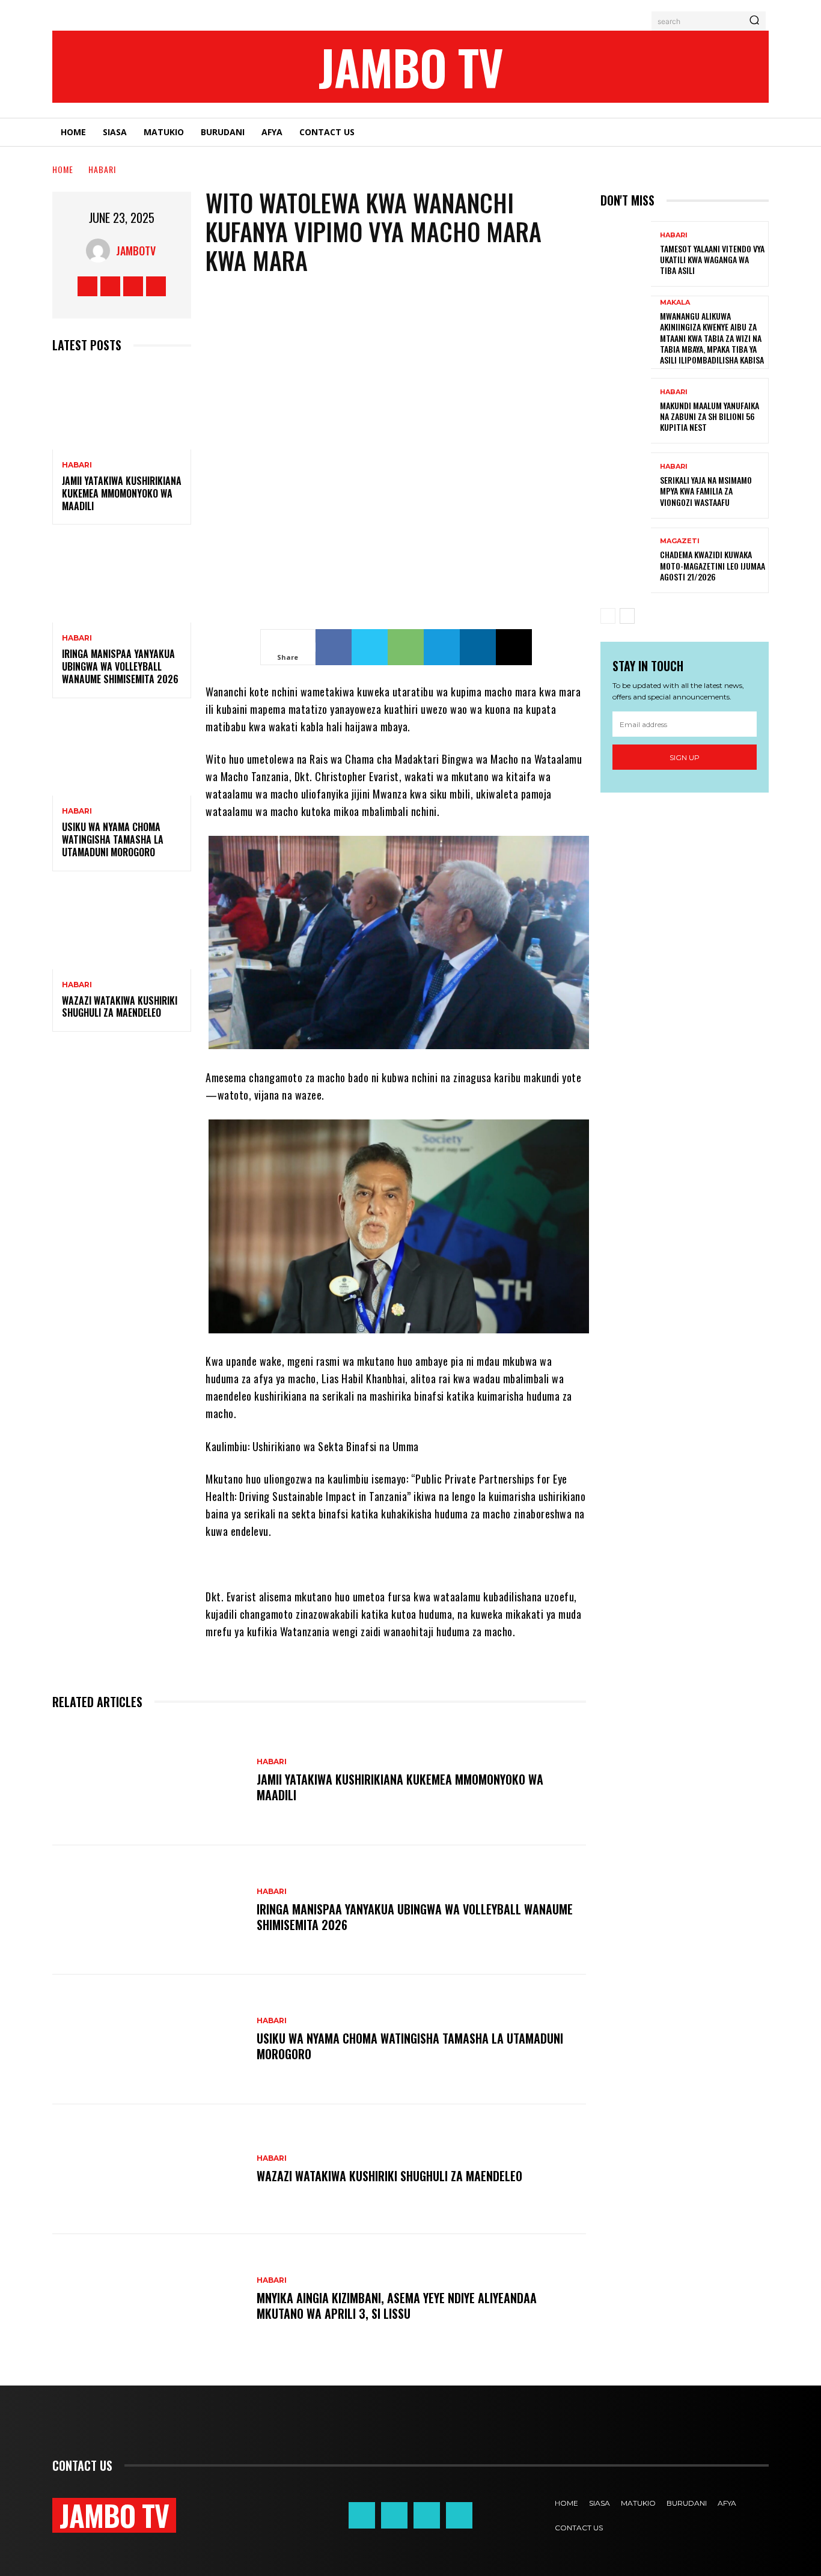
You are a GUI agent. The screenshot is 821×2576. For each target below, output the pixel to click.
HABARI (102, 169)
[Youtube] (156, 286)
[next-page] (627, 616)
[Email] (514, 647)
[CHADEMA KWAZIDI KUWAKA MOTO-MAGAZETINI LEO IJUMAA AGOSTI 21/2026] (626, 560)
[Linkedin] (478, 647)
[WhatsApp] (406, 647)
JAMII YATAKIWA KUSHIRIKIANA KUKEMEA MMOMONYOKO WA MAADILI (122, 493)
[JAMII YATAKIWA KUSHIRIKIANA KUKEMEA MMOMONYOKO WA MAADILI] (122, 408)
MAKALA (675, 303)
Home (63, 169)
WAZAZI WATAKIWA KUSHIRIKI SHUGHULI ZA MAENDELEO (120, 1007)
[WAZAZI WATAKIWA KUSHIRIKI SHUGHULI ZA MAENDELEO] (122, 927)
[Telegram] (442, 647)
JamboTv (136, 251)
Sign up (685, 757)
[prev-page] (608, 616)
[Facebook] (87, 286)
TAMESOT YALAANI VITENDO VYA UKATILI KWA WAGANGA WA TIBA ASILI (712, 259)
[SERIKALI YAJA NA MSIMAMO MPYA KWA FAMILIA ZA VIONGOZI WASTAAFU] (626, 485)
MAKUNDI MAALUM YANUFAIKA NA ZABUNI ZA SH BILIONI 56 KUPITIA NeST (710, 416)
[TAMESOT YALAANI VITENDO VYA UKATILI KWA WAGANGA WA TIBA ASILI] (626, 254)
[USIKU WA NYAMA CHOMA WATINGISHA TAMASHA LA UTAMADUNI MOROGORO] (122, 754)
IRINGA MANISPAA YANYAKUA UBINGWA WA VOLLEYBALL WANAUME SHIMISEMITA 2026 (120, 666)
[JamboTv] (101, 251)
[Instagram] (110, 286)
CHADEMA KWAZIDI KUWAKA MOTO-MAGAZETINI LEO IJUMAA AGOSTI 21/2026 (713, 565)
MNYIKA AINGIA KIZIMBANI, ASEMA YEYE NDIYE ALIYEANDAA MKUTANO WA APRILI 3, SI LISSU (397, 2306)
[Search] (754, 21)
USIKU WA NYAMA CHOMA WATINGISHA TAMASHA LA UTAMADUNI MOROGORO (113, 839)
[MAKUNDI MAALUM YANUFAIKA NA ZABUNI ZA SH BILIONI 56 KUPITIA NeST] (626, 411)
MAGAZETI (680, 541)
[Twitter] (133, 286)
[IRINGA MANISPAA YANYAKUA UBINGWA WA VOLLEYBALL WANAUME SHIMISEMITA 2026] (122, 581)
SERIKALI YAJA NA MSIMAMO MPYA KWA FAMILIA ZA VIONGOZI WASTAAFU (706, 491)
